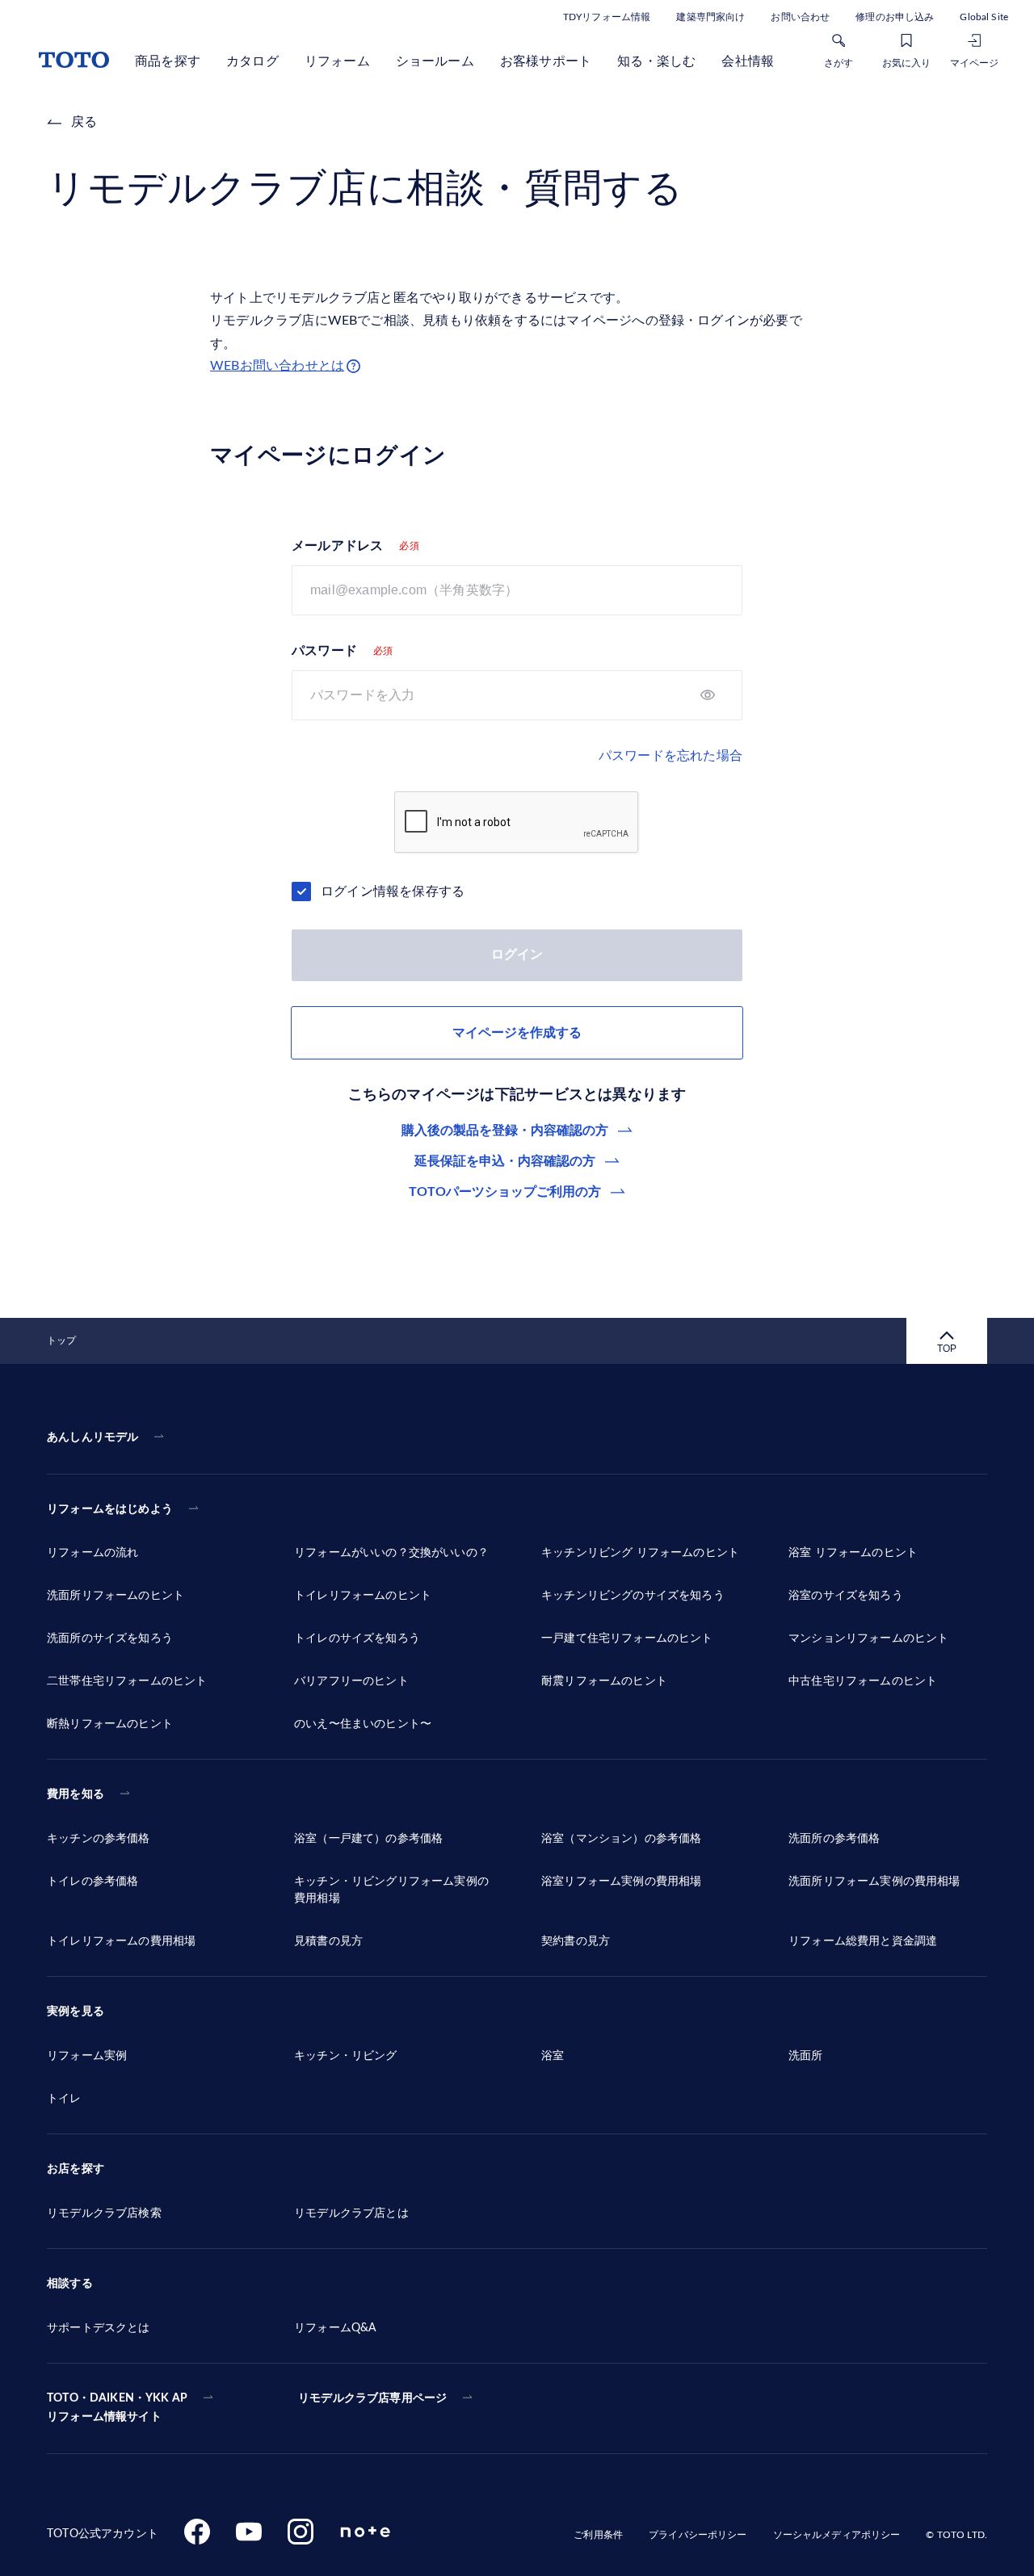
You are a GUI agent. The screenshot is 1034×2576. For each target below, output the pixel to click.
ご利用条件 (598, 2535)
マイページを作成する (517, 1033)
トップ (61, 1340)
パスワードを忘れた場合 (670, 756)
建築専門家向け (710, 17)
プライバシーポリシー (698, 2535)
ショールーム (435, 61)
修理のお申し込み (895, 17)
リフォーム (337, 61)
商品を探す (168, 61)
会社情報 (748, 61)
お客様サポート (546, 61)
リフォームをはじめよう (110, 1509)
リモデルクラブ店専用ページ (372, 2398)
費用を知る (76, 1794)
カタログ (252, 61)
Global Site (984, 17)
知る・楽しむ (656, 61)
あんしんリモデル (92, 1437)
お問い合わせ (800, 17)
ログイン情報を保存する (393, 892)
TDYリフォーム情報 (607, 17)
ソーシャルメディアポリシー (837, 2535)
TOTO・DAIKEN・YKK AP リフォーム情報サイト (117, 2408)
